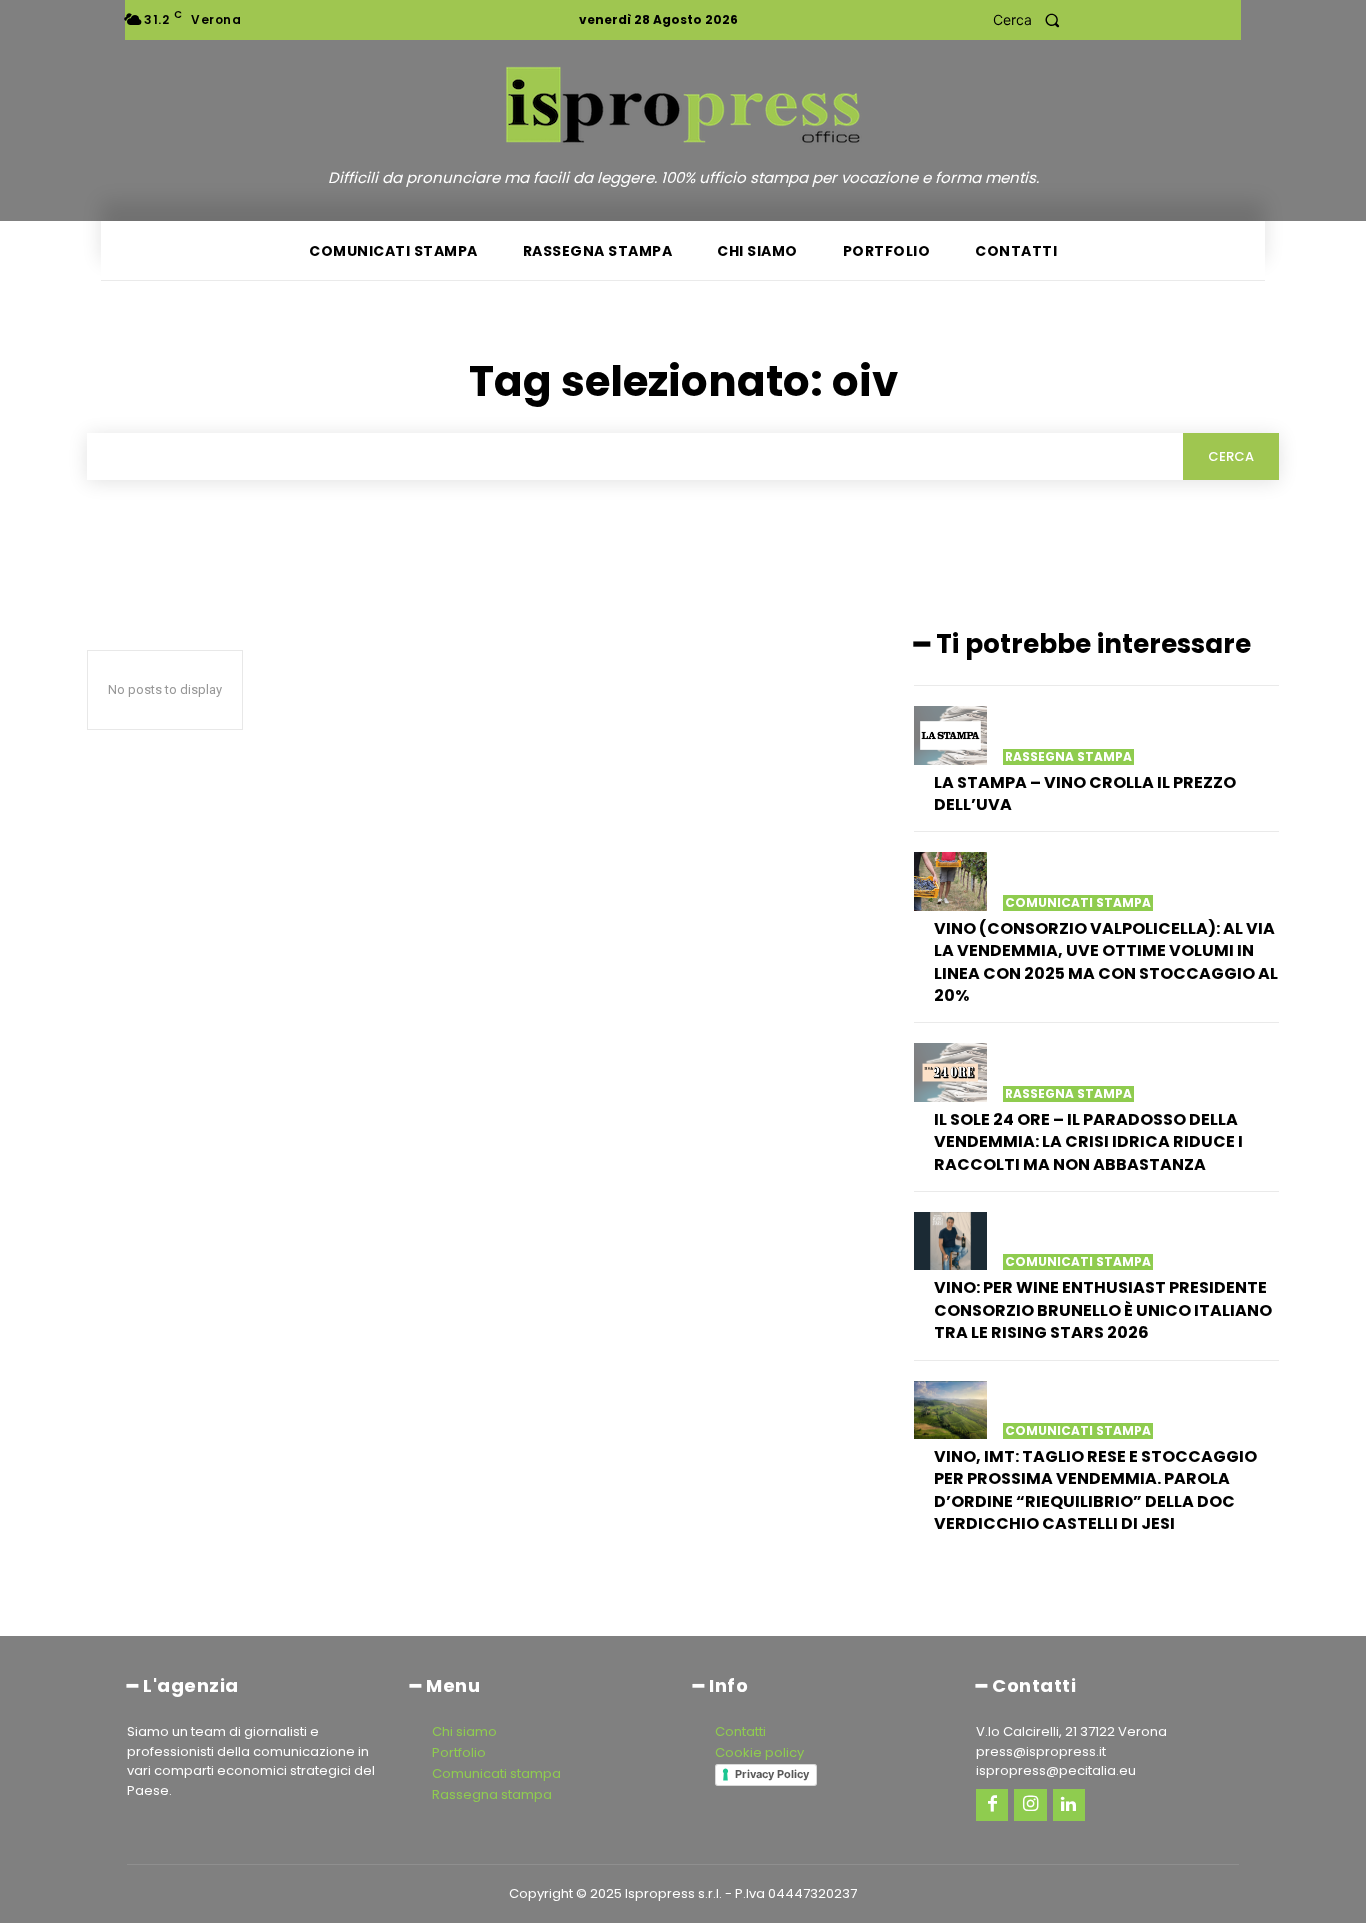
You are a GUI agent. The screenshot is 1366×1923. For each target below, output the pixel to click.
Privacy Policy (772, 1774)
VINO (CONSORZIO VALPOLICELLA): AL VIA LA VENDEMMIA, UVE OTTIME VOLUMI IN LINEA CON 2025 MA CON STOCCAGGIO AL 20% (1106, 962)
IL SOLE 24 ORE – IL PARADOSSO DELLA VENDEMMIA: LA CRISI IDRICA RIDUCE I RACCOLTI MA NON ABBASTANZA (1088, 1142)
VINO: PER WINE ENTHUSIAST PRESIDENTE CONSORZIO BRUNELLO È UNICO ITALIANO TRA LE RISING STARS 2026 (1103, 1310)
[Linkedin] (1069, 1805)
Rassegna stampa (1068, 757)
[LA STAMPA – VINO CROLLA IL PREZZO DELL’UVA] (950, 735)
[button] (1032, 20)
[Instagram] (1030, 1805)
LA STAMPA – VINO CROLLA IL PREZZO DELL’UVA (1085, 793)
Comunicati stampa (1078, 903)
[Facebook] (992, 1805)
